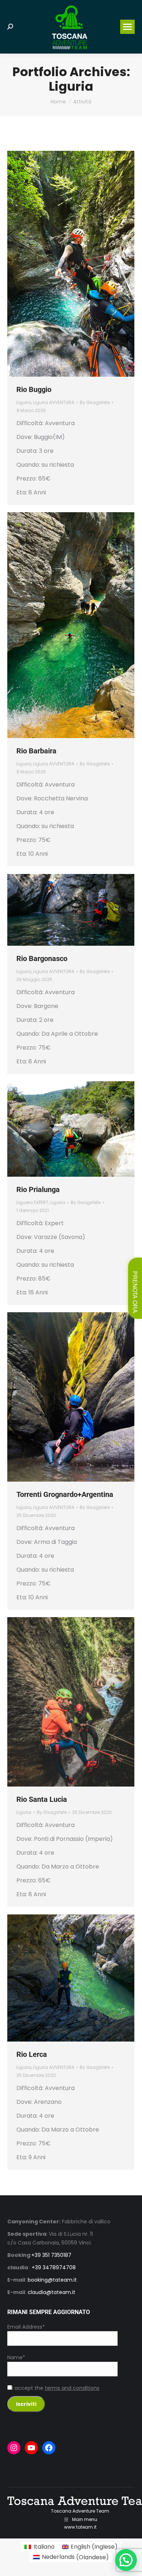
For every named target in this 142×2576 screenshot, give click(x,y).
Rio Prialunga (38, 1189)
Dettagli (81, 264)
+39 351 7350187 (51, 2255)
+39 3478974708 (54, 2267)
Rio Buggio (34, 389)
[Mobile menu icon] (127, 27)
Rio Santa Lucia (42, 1799)
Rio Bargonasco (42, 958)
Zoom (61, 264)
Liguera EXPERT (32, 1202)
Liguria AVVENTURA (54, 402)
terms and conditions (72, 2388)
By (95, 402)
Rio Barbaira (36, 751)
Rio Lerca (32, 2054)
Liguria (24, 402)
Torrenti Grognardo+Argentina (65, 1494)
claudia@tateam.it (52, 2292)
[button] (126, 2560)
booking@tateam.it (52, 2280)
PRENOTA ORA (135, 1292)
